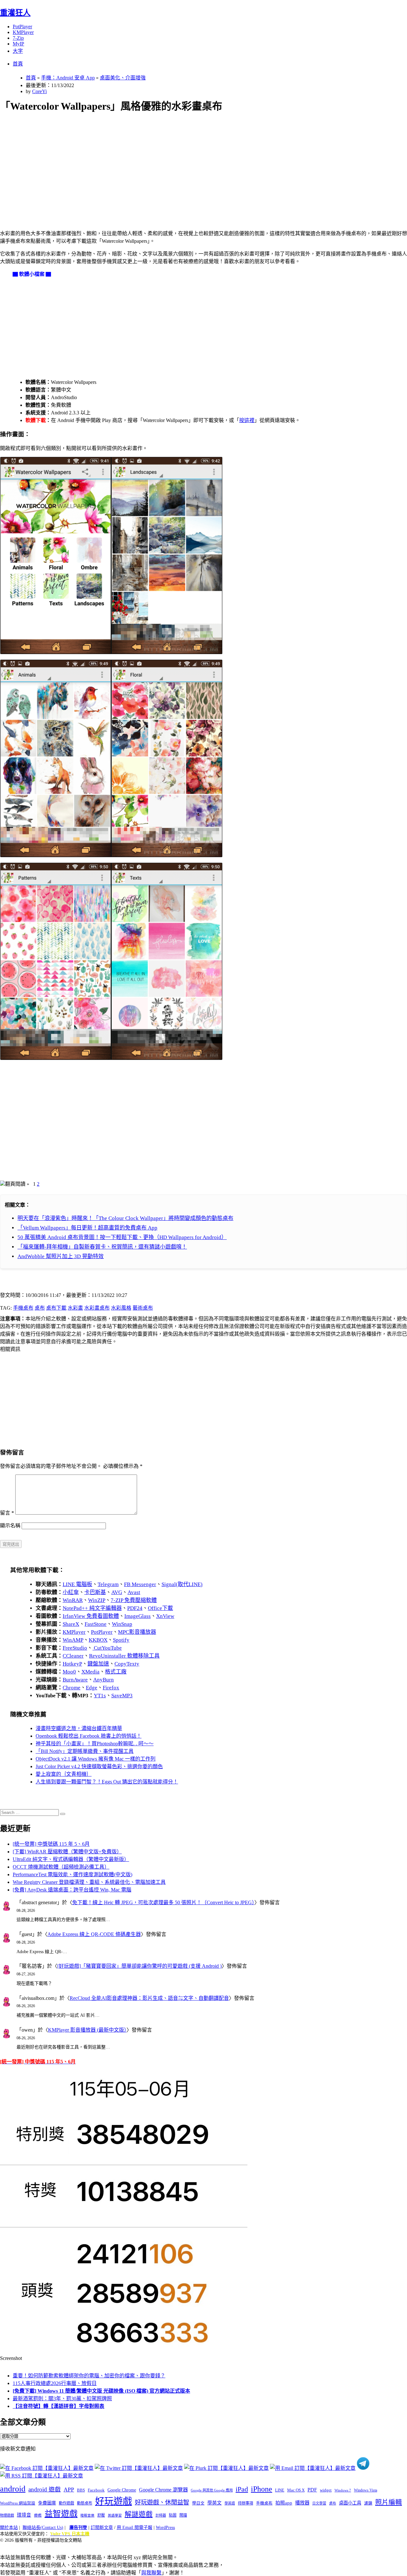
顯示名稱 (10, 1526)
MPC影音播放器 (137, 1632)
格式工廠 (116, 1672)
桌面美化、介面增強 (123, 78)
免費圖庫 (47, 2503)
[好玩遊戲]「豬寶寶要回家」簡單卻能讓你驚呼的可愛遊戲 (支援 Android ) (139, 1966)
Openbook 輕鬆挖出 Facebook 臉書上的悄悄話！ (89, 1736)
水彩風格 (121, 1308)
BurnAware (75, 1680)
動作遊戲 (66, 2503)
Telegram (108, 1584)
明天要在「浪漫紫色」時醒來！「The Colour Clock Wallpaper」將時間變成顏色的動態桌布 (125, 1218)
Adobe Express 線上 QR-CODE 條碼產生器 (94, 1934)
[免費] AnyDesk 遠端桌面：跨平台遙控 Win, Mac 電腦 (72, 1890)
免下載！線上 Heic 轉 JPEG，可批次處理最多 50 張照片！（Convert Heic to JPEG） (163, 1902)
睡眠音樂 (87, 2515)
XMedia (90, 1672)
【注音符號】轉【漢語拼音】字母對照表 (59, 2406)
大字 (18, 51)
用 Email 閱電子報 (135, 2528)
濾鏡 (368, 2503)
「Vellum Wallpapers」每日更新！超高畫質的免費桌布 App (87, 1228)
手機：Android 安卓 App (68, 78)
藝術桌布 (143, 1308)
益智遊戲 (61, 2514)
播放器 (302, 2503)
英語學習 (115, 2515)
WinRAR (73, 1600)
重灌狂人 (15, 13)
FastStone (96, 1624)
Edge (92, 1688)
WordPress (165, 2528)
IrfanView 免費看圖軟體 (91, 1616)
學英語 (230, 2503)
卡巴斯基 (95, 1592)
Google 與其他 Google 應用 (212, 2490)
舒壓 (101, 2515)
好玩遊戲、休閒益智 (162, 2502)
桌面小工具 (350, 2503)
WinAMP (73, 1640)
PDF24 (135, 1608)
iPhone (262, 2489)
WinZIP (97, 1600)
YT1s (100, 1696)
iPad (242, 2489)
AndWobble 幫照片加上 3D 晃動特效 (61, 1256)
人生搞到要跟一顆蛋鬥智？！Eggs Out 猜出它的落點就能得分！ (107, 1782)
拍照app (284, 2503)
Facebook (96, 2490)
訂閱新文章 (102, 2528)
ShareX (71, 1624)
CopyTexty (127, 1664)
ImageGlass (138, 1616)
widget (326, 2490)
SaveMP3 (122, 1696)
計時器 (161, 2515)
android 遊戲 (45, 2489)
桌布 (40, 1308)
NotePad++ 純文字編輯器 (92, 1608)
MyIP (18, 44)
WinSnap (122, 1624)
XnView (165, 1616)
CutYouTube (107, 1648)
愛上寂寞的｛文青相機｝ (64, 1774)
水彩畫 (75, 1308)
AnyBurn (103, 1680)
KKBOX (98, 1640)
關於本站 (9, 2528)
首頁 (18, 64)
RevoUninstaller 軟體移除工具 (124, 1656)
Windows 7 (343, 2490)
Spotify (121, 1640)
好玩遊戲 (114, 2501)
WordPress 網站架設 (18, 2503)
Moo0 (69, 1672)
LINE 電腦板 (77, 1584)
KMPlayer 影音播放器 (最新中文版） (87, 2030)
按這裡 (247, 420)
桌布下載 (56, 1308)
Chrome (72, 1688)
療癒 (38, 2515)
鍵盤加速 (98, 1664)
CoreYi (39, 91)
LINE (280, 2490)
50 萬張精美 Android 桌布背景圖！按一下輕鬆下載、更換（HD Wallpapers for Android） (122, 1237)
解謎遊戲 (139, 2514)
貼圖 (173, 2515)
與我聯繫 (151, 2573)
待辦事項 (245, 2503)
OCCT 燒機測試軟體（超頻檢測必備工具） (61, 1867)
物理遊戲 (7, 2515)
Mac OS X (296, 2490)
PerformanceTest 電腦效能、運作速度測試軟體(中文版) (72, 1874)
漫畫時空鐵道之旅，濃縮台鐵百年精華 (79, 1728)
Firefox (111, 1688)
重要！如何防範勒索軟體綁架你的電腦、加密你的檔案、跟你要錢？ (89, 2376)
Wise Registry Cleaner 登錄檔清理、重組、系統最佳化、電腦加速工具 (89, 1882)
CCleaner (73, 1656)
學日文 (198, 2503)
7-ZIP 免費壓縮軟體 (134, 1600)
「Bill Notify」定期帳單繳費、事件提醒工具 (85, 1751)
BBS (81, 2490)
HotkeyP (72, 1664)
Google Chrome (122, 2490)
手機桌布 (23, 1308)
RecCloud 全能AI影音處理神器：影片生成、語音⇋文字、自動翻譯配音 (149, 1998)
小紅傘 (71, 1592)
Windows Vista (366, 2490)
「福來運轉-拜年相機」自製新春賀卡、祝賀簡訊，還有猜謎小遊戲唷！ (102, 1247)
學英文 (214, 2503)
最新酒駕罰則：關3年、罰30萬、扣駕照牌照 (62, 2399)
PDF (312, 2490)
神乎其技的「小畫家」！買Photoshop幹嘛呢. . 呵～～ (95, 1744)
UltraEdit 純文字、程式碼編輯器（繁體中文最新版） (71, 1859)
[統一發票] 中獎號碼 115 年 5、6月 (51, 1844)
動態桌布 (85, 2503)
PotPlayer (22, 27)
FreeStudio (75, 1648)
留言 (7, 1513)
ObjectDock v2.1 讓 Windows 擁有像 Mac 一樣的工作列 (96, 1759)
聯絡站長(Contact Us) (43, 2528)
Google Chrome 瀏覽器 (163, 2490)
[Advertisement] (191, 164)
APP (69, 2490)
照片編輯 (389, 2502)
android (13, 2489)
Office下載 (160, 1608)
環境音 (24, 2515)
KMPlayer (23, 32)
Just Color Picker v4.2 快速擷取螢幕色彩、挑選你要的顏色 (99, 1766)
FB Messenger (140, 1584)
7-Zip (18, 38)
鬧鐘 (183, 2515)
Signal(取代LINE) (182, 1584)
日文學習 (319, 2503)
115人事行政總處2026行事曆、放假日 (55, 2383)
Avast (134, 1592)
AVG (117, 1592)
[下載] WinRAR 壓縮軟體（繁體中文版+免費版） (67, 1852)
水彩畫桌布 (97, 1308)
